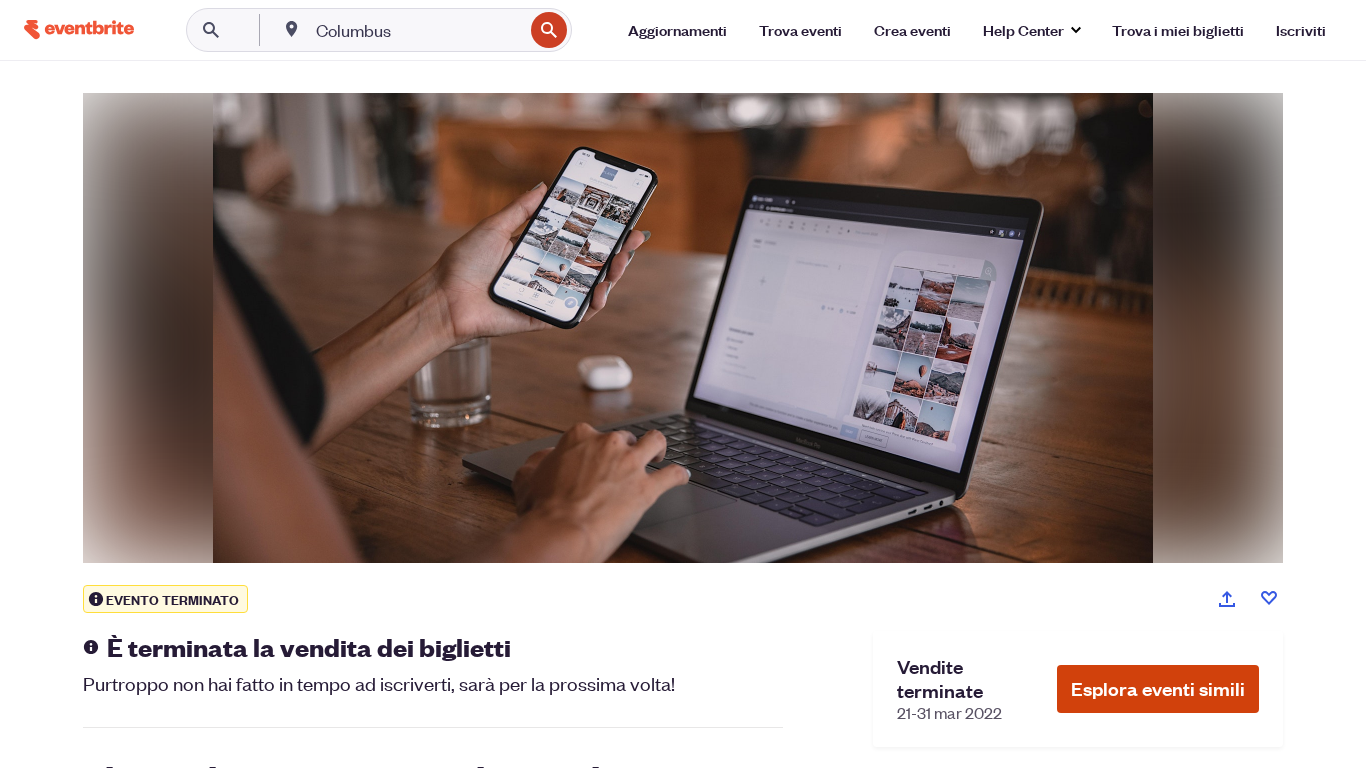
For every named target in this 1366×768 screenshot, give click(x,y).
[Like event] (1269, 598)
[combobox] (417, 30)
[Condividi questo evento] (1227, 599)
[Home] (79, 29)
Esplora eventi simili (1158, 688)
